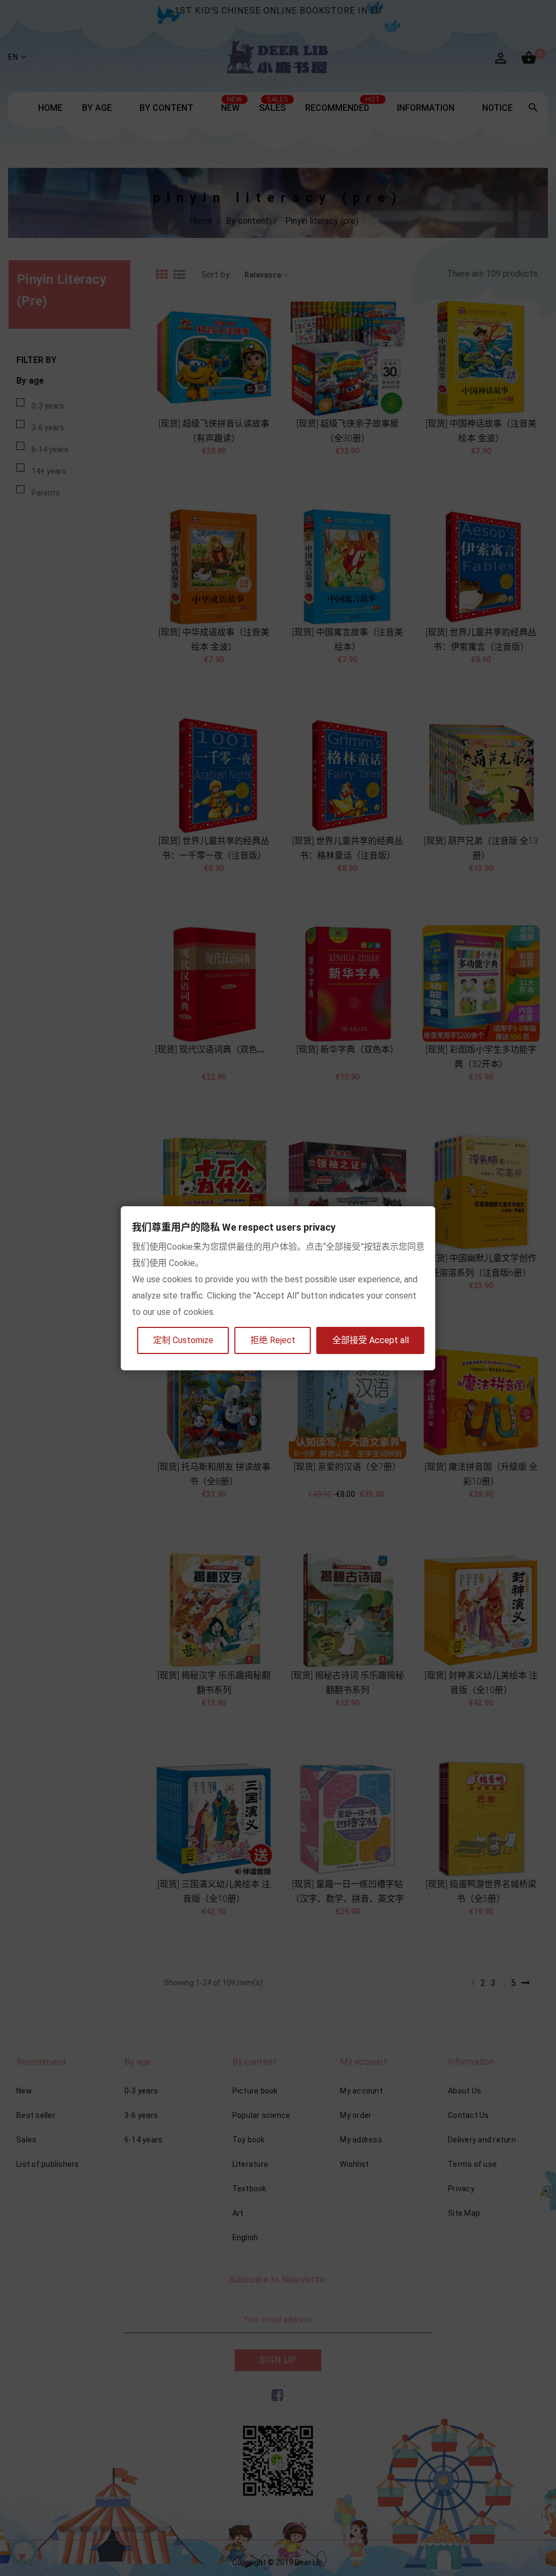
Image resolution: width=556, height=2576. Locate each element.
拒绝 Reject (273, 1340)
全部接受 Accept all (371, 1340)
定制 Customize (183, 1340)
